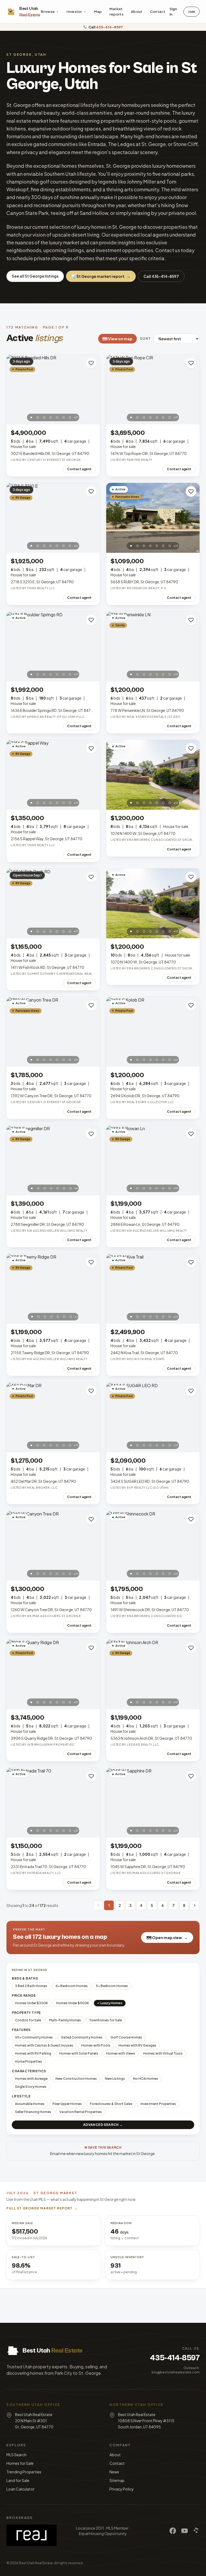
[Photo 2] (38, 417)
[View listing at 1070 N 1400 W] (153, 903)
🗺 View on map (117, 339)
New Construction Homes (76, 2079)
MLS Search (16, 2455)
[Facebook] (173, 2531)
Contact (158, 12)
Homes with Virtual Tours (163, 2053)
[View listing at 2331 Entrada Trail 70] (53, 1803)
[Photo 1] (31, 417)
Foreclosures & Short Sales (111, 2104)
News (114, 2472)
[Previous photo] (13, 389)
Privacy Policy (122, 2489)
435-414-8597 (175, 2358)
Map (98, 12)
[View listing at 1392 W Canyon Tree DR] (53, 1032)
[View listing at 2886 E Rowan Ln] (153, 1160)
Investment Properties (158, 2104)
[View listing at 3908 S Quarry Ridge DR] (53, 1674)
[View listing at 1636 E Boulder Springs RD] (53, 646)
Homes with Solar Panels (79, 2053)
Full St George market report (42, 2208)
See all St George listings (35, 276)
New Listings (115, 2079)
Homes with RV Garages (137, 2045)
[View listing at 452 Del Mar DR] (53, 1417)
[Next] (195, 1905)
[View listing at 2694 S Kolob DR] (153, 1032)
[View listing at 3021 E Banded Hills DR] (53, 389)
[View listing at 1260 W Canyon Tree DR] (53, 1546)
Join (192, 12)
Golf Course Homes (126, 2037)
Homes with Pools (96, 2045)
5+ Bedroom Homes (112, 1986)
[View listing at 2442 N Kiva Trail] (153, 1289)
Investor (74, 12)
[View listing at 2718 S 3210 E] (53, 518)
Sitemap (117, 2480)
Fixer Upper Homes (67, 2104)
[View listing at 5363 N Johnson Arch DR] (153, 1674)
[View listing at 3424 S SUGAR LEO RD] (153, 1417)
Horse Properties (29, 2061)
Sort (145, 339)
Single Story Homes (31, 2087)
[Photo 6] (64, 417)
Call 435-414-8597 (161, 276)
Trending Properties (24, 2472)
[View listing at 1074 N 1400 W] (153, 775)
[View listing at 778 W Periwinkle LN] (153, 646)
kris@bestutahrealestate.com (176, 2372)
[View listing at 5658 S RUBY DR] (153, 518)
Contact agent (79, 469)
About (137, 12)
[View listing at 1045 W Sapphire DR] (153, 1803)
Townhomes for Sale (105, 2020)
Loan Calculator (21, 2489)
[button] (98, 1905)
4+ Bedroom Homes (71, 1986)
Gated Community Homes (82, 2037)
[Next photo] (93, 389)
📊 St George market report (101, 276)
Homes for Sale (20, 2463)
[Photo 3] (44, 417)
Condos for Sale (28, 2020)
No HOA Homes (146, 2079)
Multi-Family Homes (65, 2020)
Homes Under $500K (73, 2003)
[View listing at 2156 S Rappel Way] (53, 775)
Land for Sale (18, 2480)
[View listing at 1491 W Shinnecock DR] (153, 1546)
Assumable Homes (30, 2104)
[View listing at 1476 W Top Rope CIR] (153, 389)
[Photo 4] (51, 417)
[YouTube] (185, 2531)
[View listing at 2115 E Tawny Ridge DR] (53, 1289)
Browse (48, 12)
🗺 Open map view (167, 1937)
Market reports (116, 12)
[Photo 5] (57, 417)
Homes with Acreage (31, 2079)
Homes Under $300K (32, 2003)
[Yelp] (196, 2531)
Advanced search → (103, 2125)
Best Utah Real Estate (36, 2563)
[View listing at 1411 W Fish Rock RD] (53, 903)
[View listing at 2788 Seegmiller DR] (53, 1160)
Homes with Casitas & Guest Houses (44, 2045)
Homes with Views (121, 2053)
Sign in (173, 12)
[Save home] (91, 363)
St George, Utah (26, 55)
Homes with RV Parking (33, 2053)
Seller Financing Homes (33, 2112)
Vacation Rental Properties (81, 2112)
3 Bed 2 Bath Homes (31, 1986)
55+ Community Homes (34, 2037)
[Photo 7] (70, 417)
